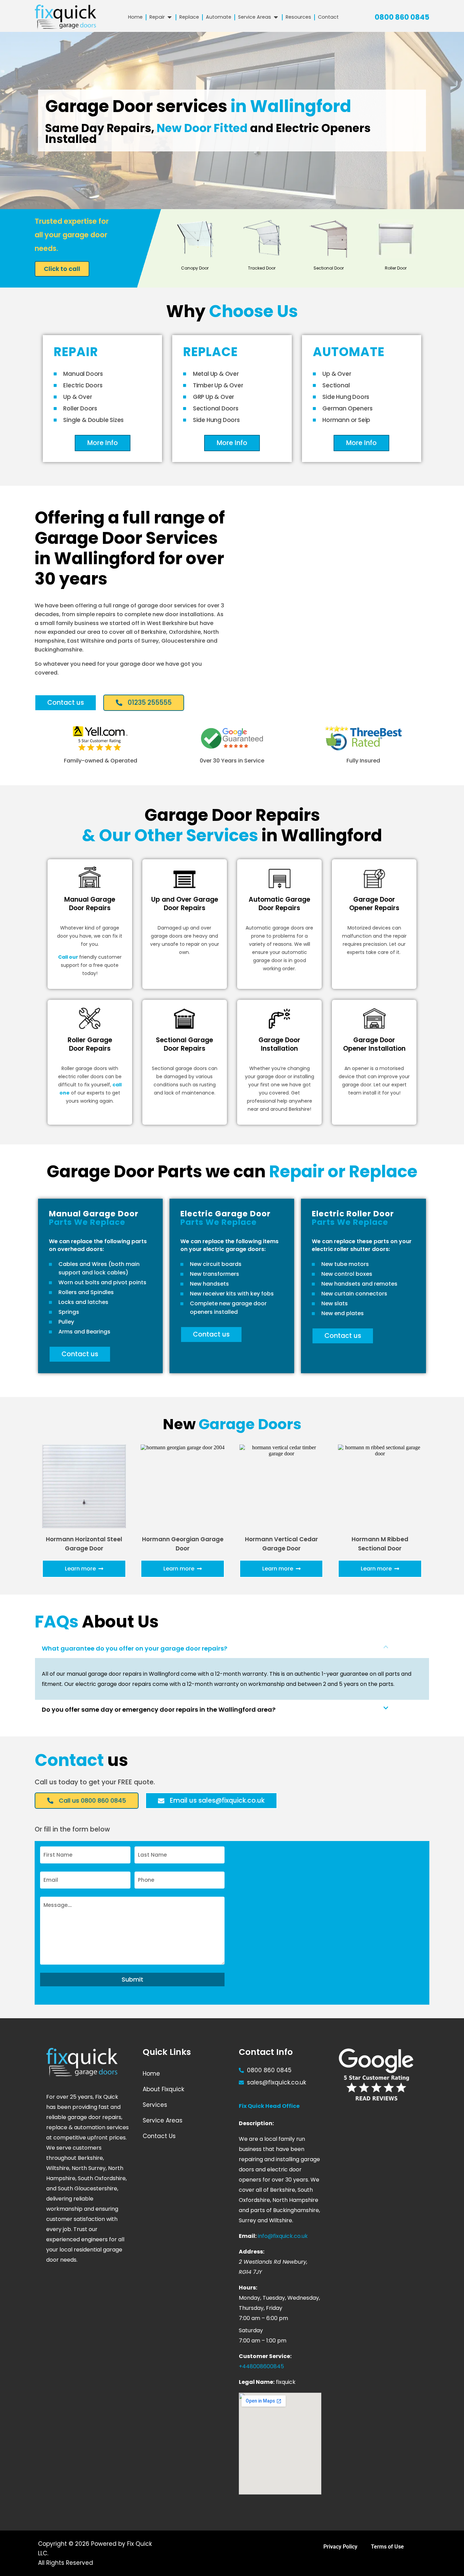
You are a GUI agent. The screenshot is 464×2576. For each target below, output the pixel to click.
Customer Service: (265, 2356)
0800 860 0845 (402, 17)
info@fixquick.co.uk (283, 2236)
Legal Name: (257, 2382)
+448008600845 (261, 2366)
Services (155, 2105)
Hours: (248, 2288)
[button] (232, 1649)
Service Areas (163, 2120)
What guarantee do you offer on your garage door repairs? (135, 1648)
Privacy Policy (340, 2547)
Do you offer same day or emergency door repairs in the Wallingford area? (159, 1709)
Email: (248, 2236)
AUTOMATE (349, 352)
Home (151, 2074)
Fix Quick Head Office (269, 2106)
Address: (252, 2252)
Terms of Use (387, 2547)
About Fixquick (163, 2089)
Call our (69, 957)
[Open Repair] (169, 17)
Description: (256, 2123)
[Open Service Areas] (276, 17)
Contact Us (159, 2136)
